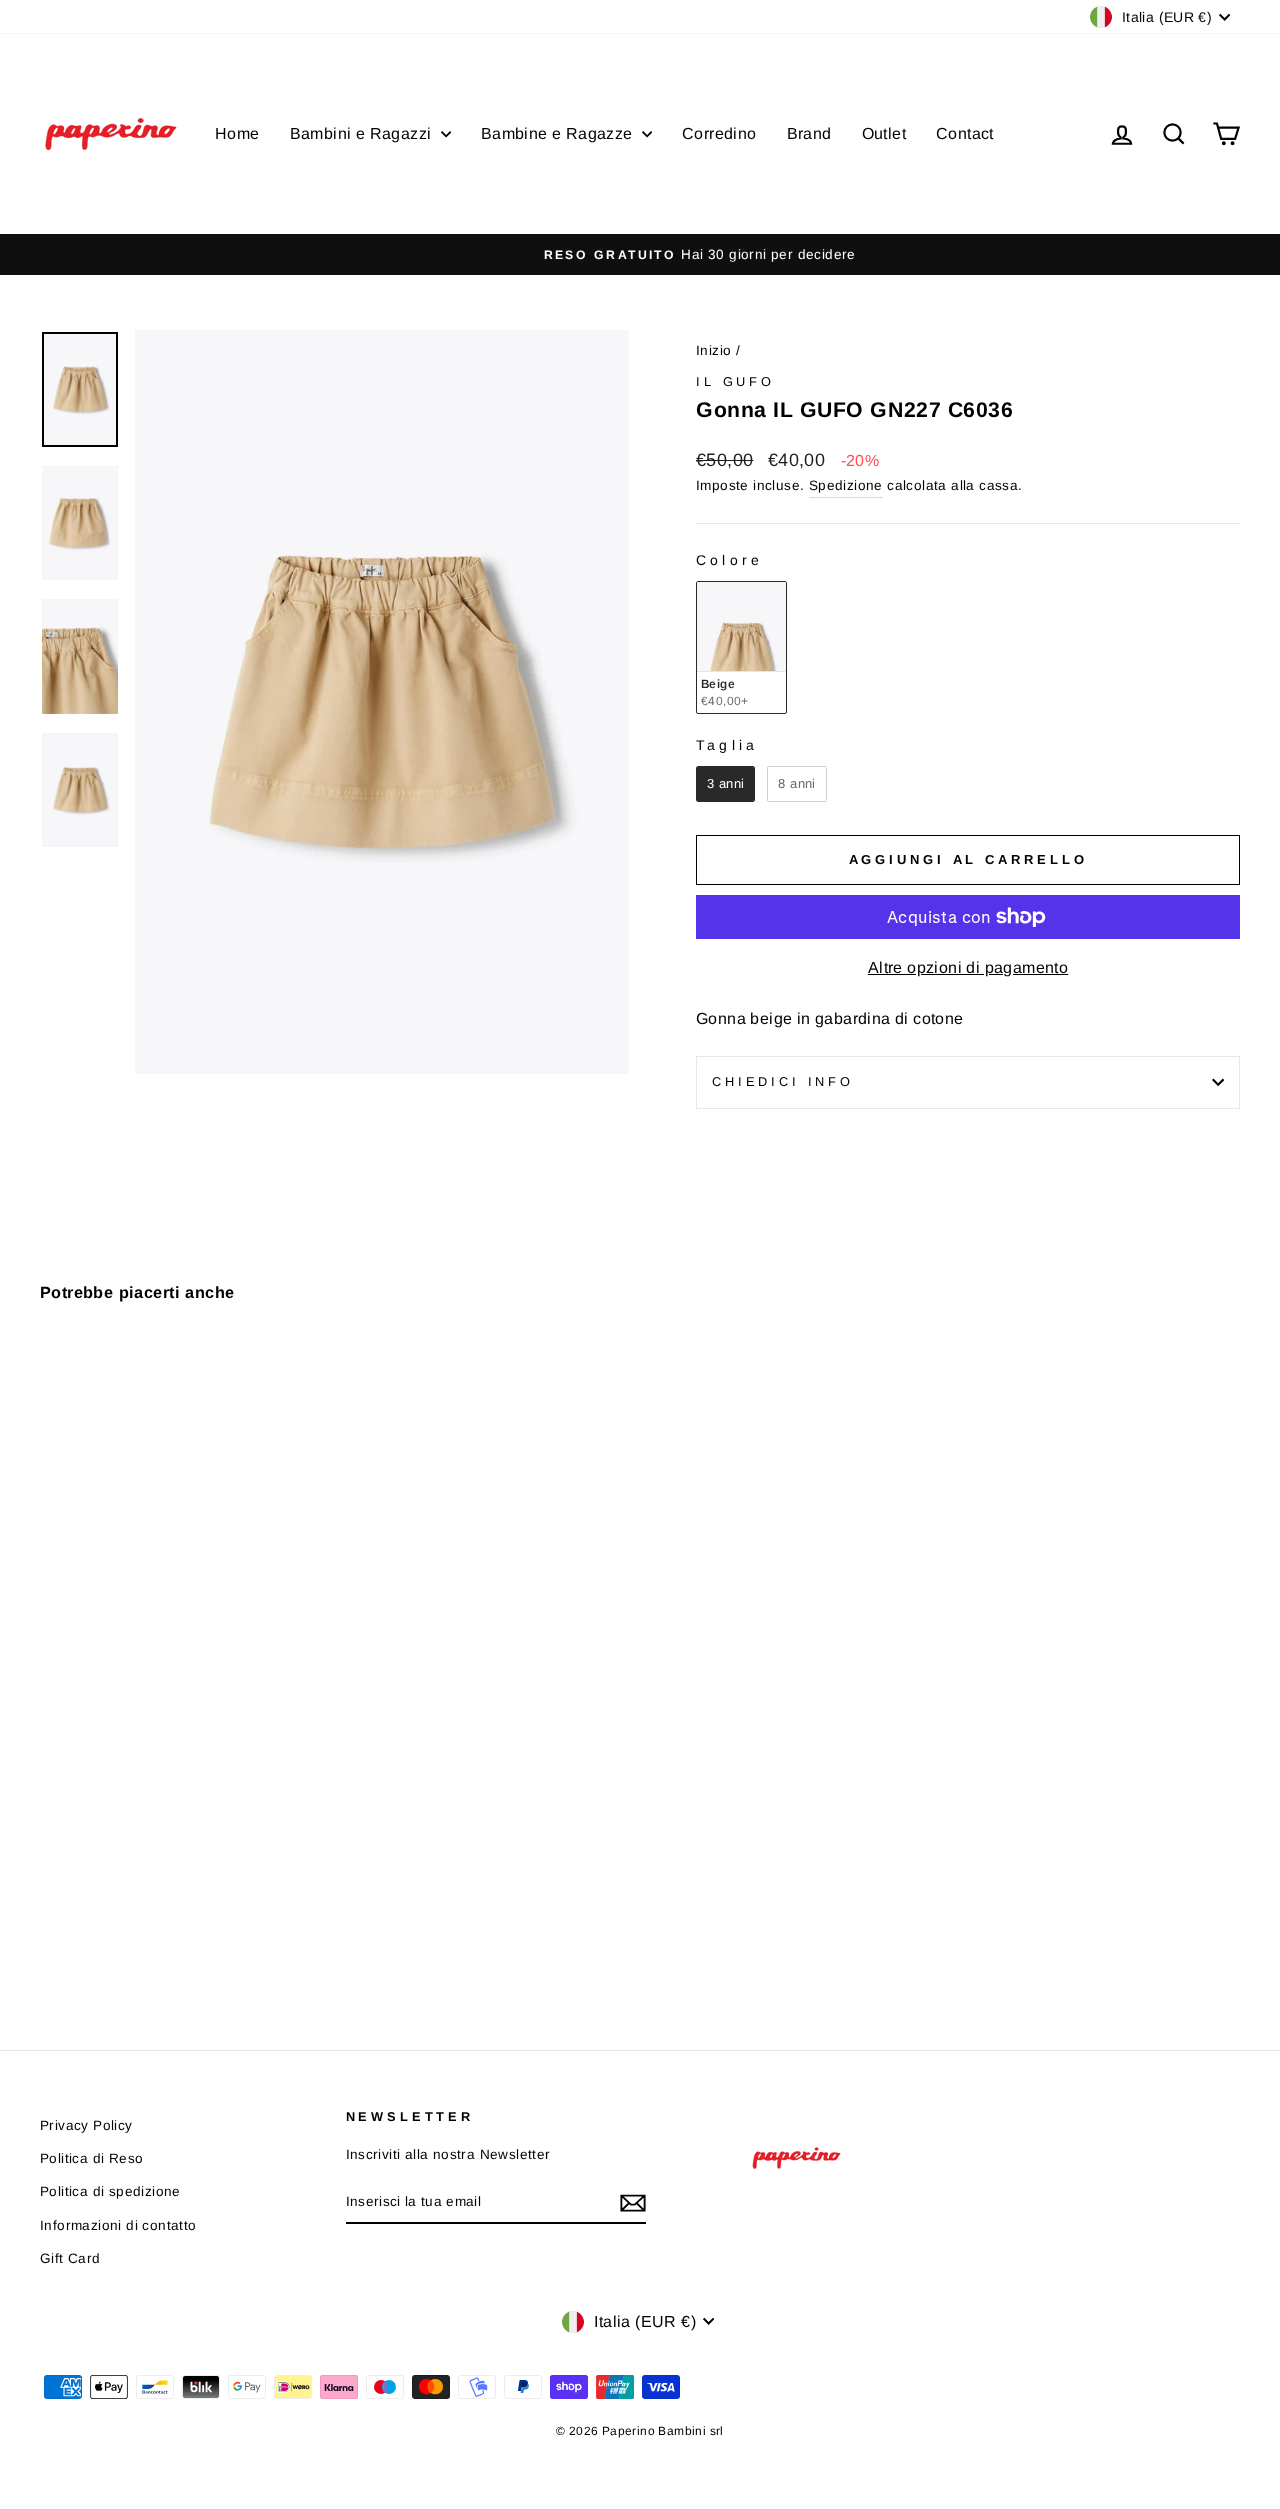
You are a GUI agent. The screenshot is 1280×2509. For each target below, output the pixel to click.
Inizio (713, 350)
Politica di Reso (91, 2158)
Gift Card (70, 2258)
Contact (965, 133)
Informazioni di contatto (118, 2225)
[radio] (741, 647)
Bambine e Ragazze (559, 133)
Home (237, 133)
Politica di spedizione (110, 2191)
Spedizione (846, 485)
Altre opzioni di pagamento (968, 967)
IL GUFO (735, 381)
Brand (809, 133)
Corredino (719, 133)
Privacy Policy (86, 2125)
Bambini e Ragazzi (363, 133)
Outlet (884, 133)
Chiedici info (783, 1081)
